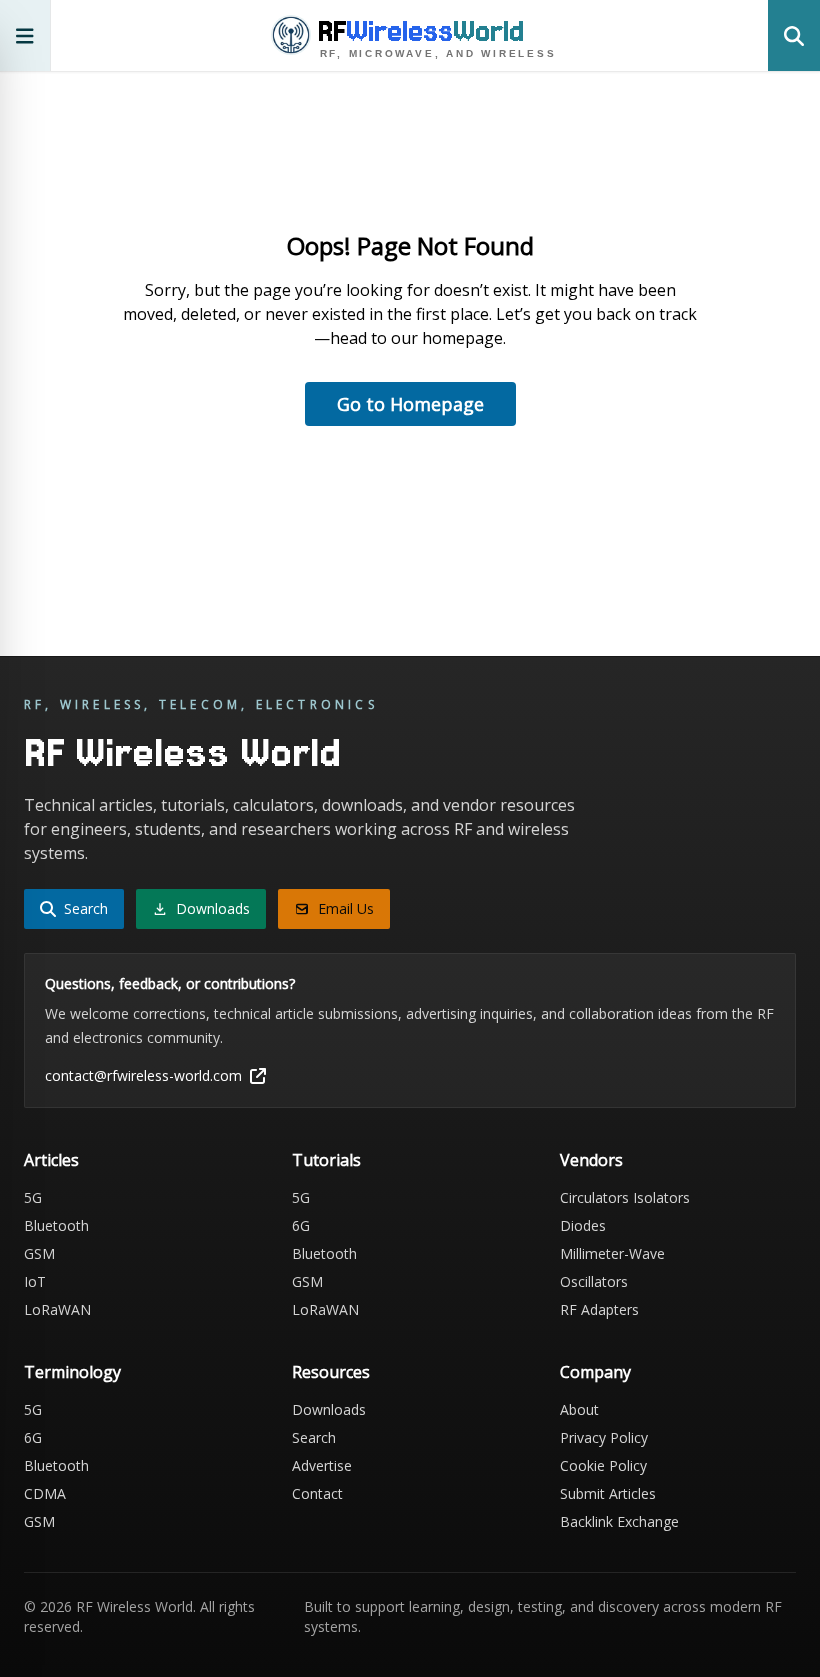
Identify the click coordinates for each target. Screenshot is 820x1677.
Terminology (72, 1372)
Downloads (329, 1409)
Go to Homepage (410, 404)
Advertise (322, 1465)
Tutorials (326, 1160)
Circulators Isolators (625, 1197)
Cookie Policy (603, 1465)
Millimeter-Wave (612, 1253)
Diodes (583, 1225)
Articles (51, 1160)
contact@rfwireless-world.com (143, 1075)
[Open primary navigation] (25, 35)
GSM (39, 1253)
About (579, 1409)
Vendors (591, 1160)
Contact (317, 1493)
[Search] (794, 35)
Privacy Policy (604, 1437)
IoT (35, 1281)
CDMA (45, 1493)
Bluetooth (56, 1225)
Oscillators (594, 1281)
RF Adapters (599, 1309)
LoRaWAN (57, 1309)
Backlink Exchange (619, 1521)
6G (301, 1225)
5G (33, 1197)
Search (314, 1437)
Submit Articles (608, 1493)
